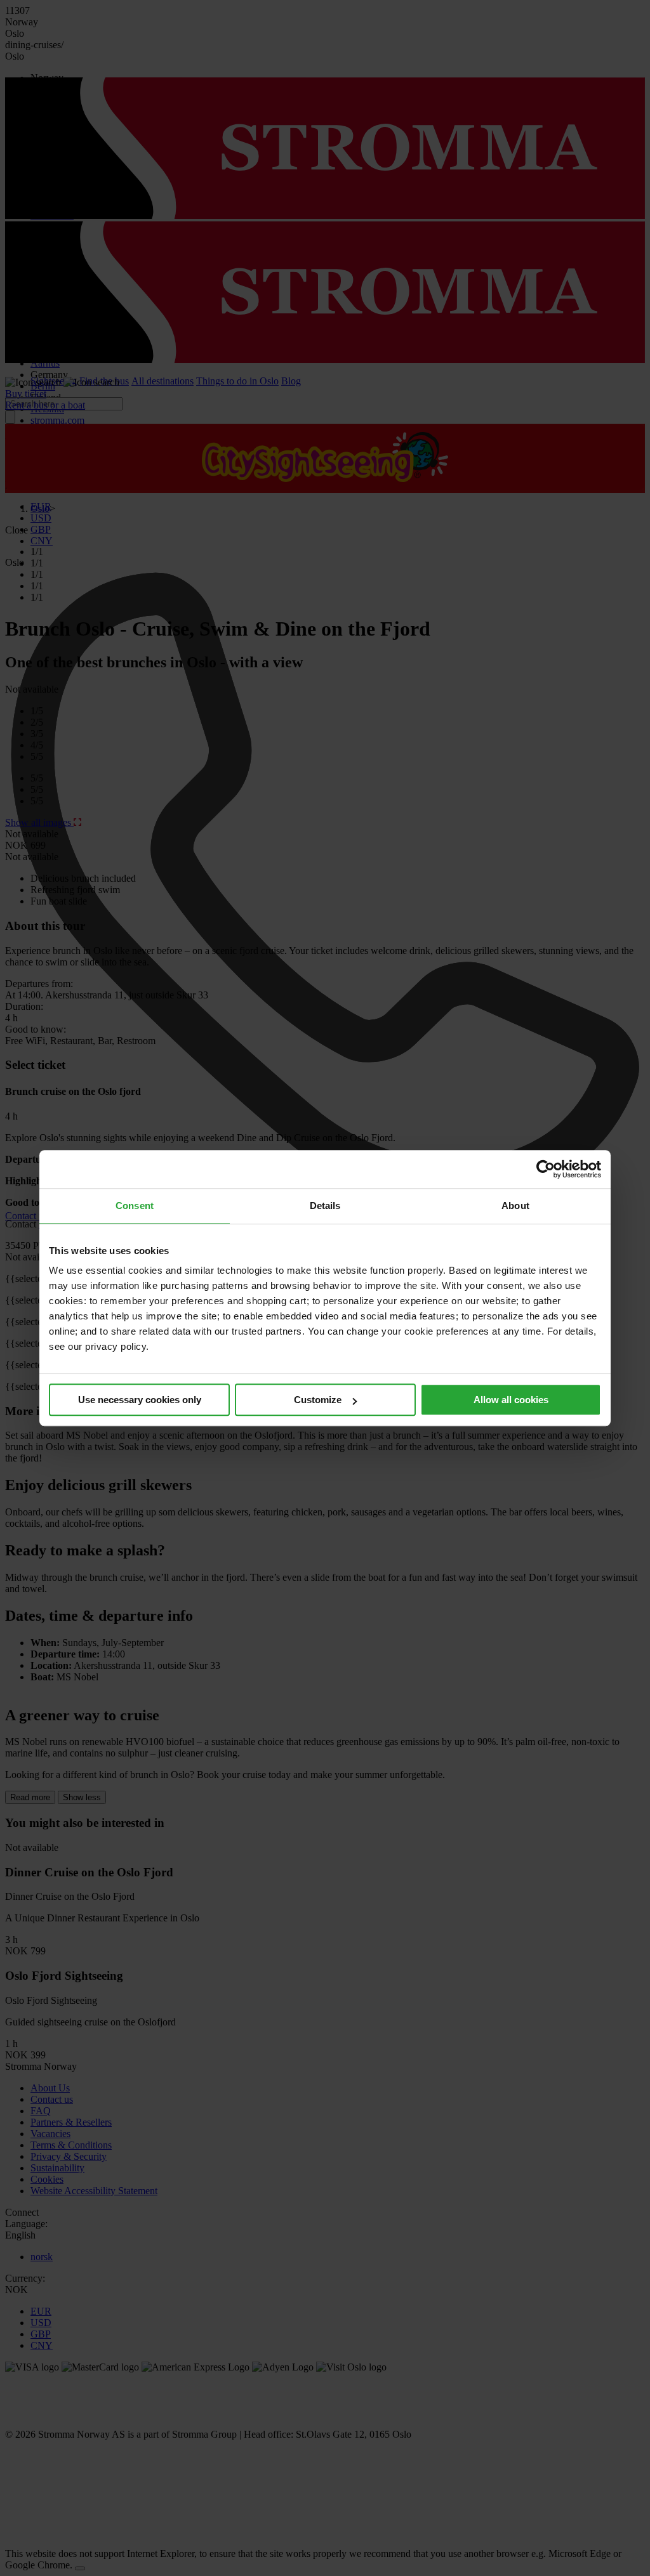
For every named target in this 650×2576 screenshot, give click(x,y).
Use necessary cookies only (140, 1400)
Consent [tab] (135, 1206)
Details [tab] (325, 1206)
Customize (318, 1400)
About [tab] (515, 1206)
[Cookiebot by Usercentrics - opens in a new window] (546, 1169)
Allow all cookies (511, 1400)
